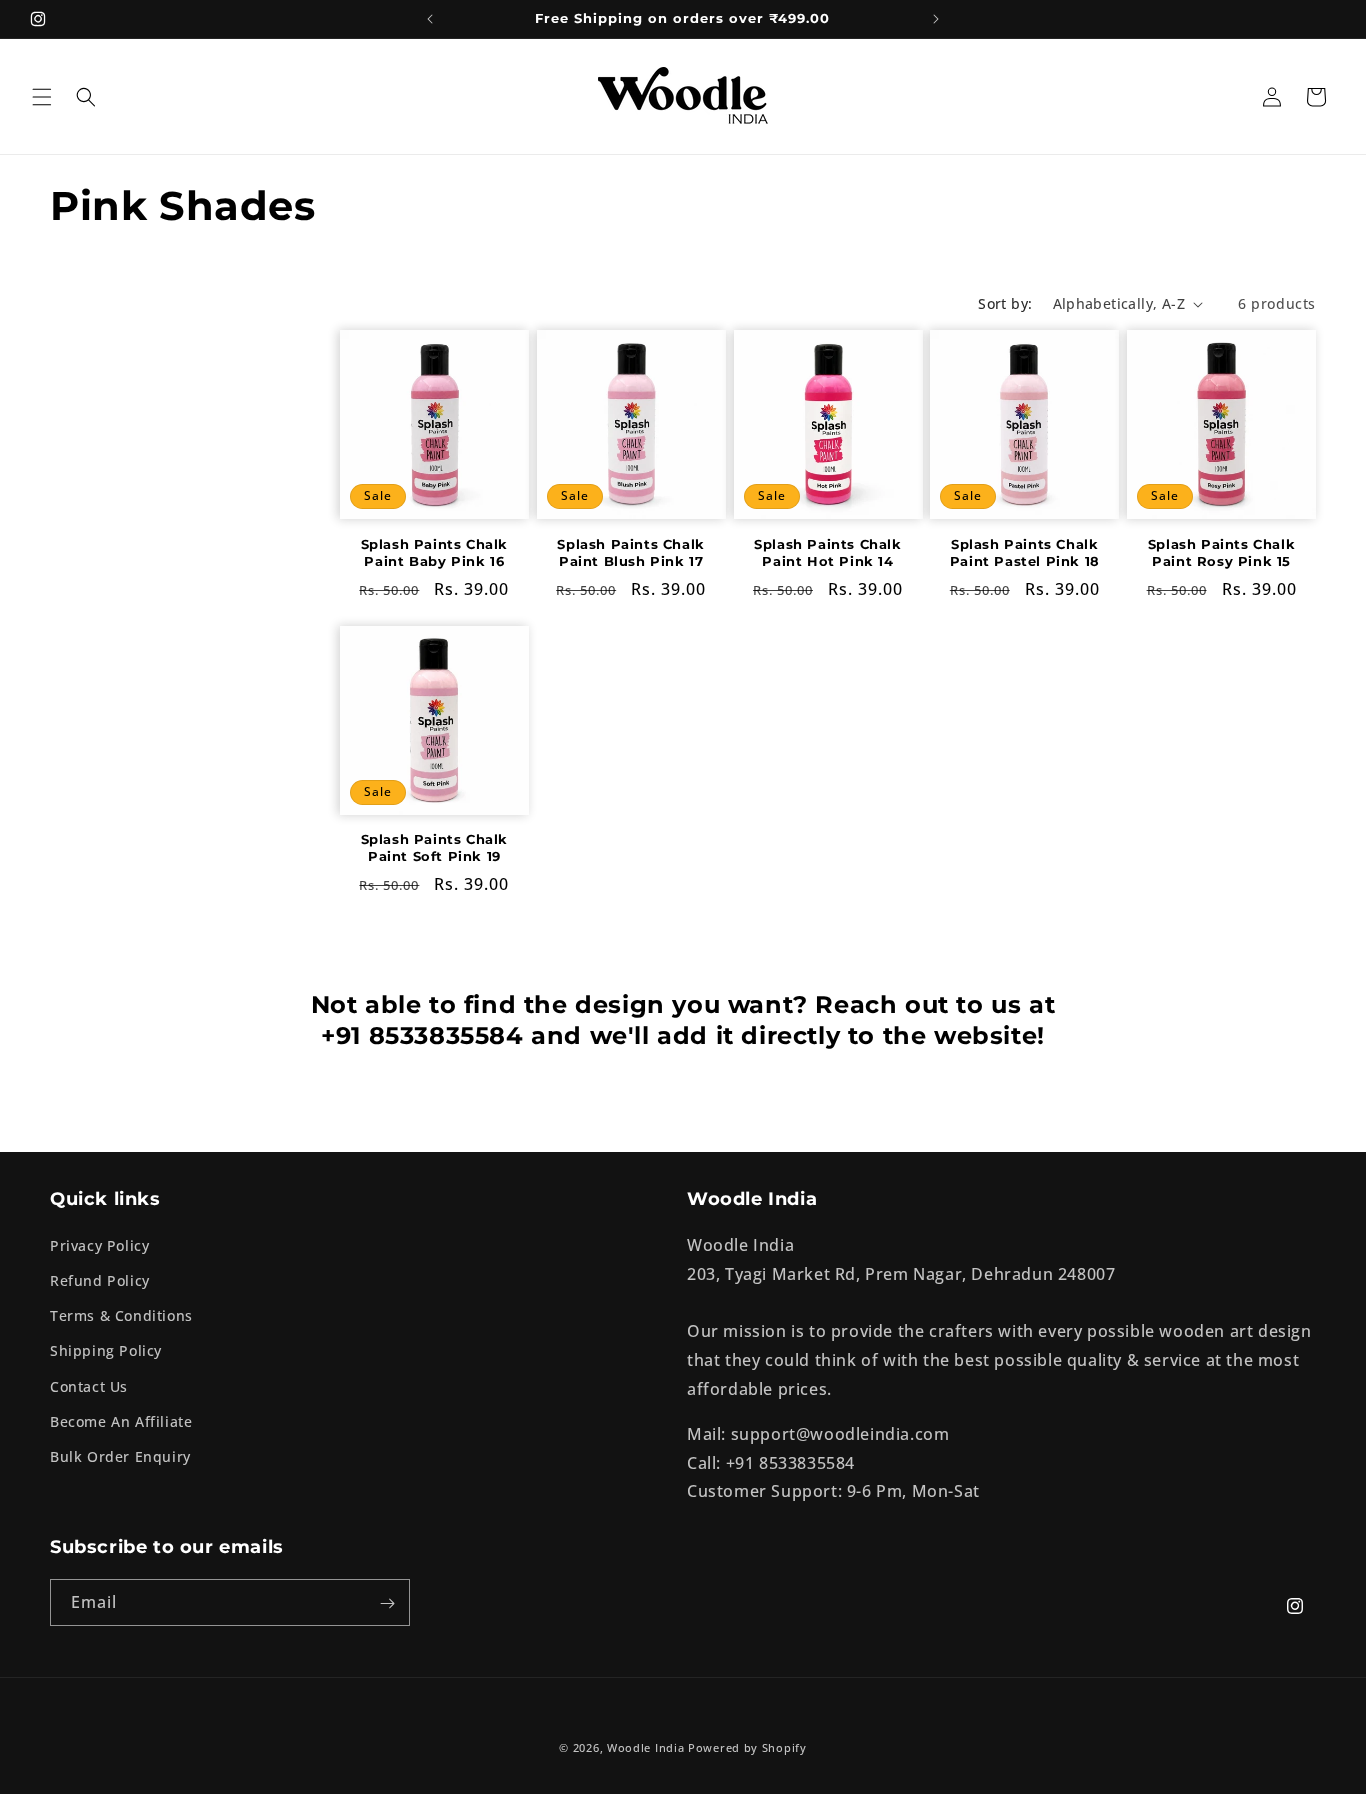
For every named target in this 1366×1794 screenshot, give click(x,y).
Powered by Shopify (747, 1747)
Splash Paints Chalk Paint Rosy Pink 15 (1221, 552)
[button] (42, 97)
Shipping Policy (106, 1351)
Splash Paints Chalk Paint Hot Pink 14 (827, 552)
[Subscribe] (387, 1603)
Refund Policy (100, 1280)
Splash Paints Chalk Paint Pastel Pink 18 (1025, 552)
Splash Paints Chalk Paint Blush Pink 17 (630, 552)
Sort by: (1005, 303)
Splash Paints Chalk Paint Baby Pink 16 (434, 552)
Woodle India (645, 1747)
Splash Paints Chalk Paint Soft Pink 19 (434, 847)
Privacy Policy (99, 1245)
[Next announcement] (936, 19)
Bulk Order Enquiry (120, 1456)
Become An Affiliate (121, 1421)
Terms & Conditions (121, 1315)
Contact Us (89, 1386)
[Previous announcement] (430, 19)
